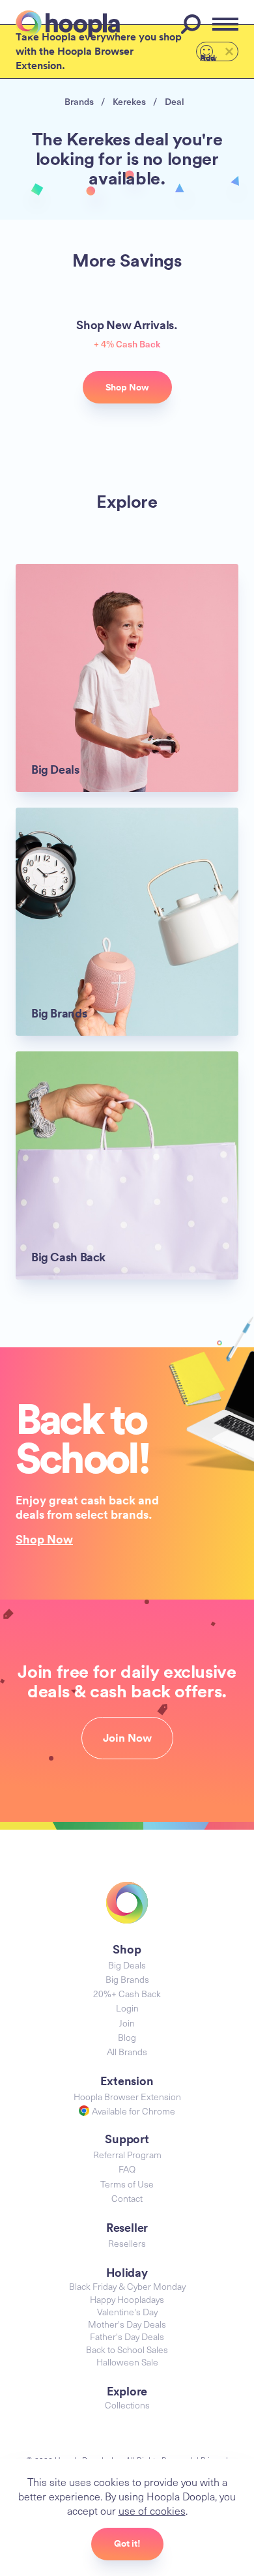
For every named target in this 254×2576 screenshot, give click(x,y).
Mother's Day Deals (127, 2324)
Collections (127, 2405)
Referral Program (127, 2155)
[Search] (193, 24)
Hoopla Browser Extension (127, 2097)
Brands (79, 101)
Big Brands (127, 1979)
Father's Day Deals (127, 2336)
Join (127, 2023)
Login (127, 2008)
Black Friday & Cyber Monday (127, 2286)
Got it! (127, 2543)
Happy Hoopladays (127, 2299)
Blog (127, 2037)
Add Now (208, 57)
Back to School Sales (127, 2349)
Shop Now (44, 1539)
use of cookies (152, 2510)
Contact (127, 2198)
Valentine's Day (127, 2312)
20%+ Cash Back (127, 1994)
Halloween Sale (127, 2362)
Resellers (127, 2243)
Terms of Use (127, 2184)
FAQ (127, 2169)
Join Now (127, 1738)
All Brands (127, 2052)
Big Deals (127, 1965)
